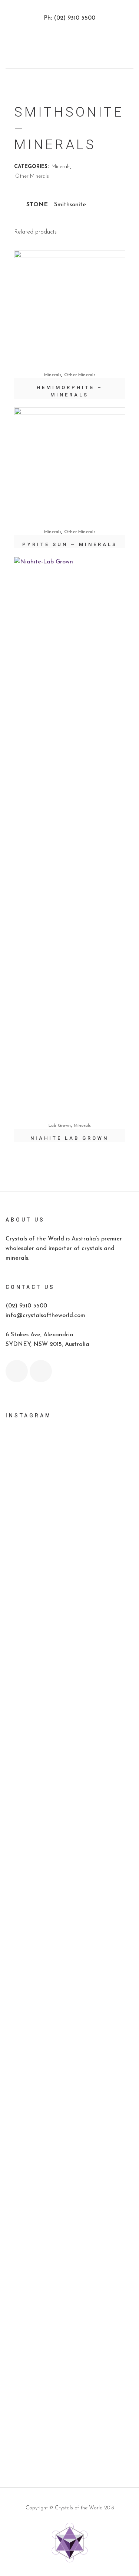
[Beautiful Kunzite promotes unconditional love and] (69, 2080)
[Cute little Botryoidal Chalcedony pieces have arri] (69, 2127)
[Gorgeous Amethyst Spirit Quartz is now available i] (69, 2174)
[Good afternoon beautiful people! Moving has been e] (69, 1563)
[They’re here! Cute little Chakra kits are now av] (69, 1986)
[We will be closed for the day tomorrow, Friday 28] (69, 1482)
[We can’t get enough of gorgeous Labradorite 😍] (69, 2282)
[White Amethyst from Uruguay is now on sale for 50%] (69, 1949)
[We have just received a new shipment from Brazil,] (69, 1780)
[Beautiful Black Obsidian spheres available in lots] (69, 1832)
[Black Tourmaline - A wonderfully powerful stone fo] (69, 2349)
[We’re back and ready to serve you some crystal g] (69, 2396)
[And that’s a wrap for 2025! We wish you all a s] (69, 2428)
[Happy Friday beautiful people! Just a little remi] (69, 1662)
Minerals (61, 167)
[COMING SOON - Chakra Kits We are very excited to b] (69, 2028)
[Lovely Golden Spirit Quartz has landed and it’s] (69, 2226)
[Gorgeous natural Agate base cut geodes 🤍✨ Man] (69, 1906)
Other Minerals (32, 176)
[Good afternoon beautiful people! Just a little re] (69, 1718)
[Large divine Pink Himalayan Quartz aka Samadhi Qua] (69, 1869)
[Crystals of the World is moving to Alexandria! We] (69, 1615)
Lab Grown (60, 1126)
